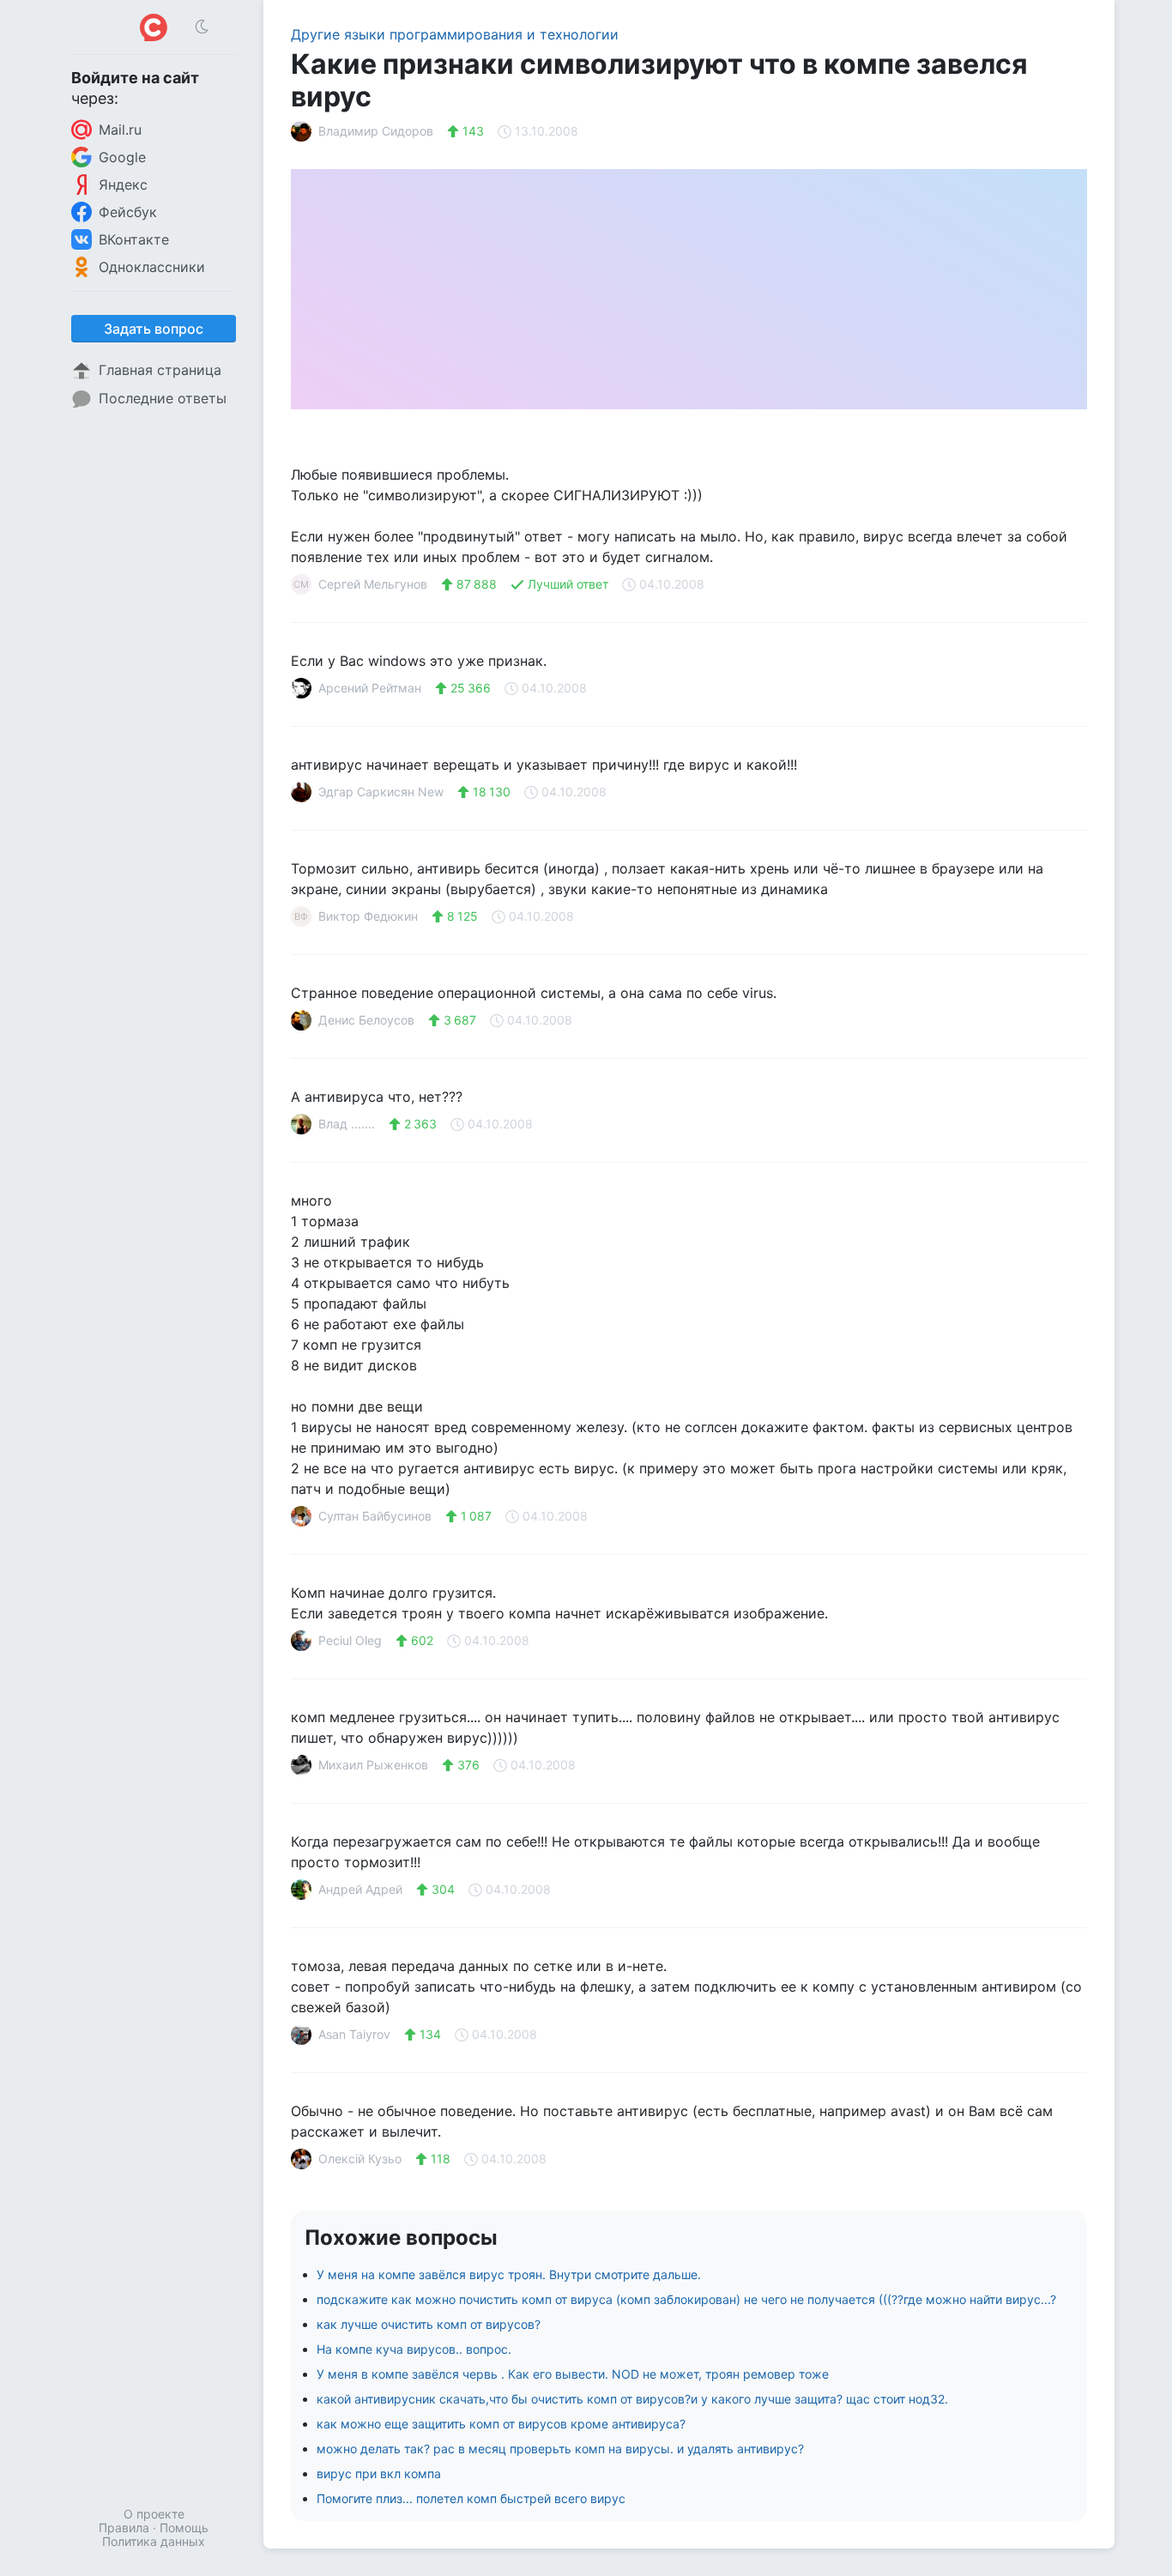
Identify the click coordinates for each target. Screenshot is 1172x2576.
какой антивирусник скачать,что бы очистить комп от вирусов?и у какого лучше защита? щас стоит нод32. (632, 2399)
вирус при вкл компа (379, 2473)
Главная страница (160, 370)
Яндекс (123, 184)
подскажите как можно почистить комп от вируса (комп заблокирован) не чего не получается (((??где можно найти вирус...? (686, 2299)
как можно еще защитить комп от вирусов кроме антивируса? (501, 2424)
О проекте (154, 2514)
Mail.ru (120, 130)
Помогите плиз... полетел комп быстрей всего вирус (471, 2498)
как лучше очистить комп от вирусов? (429, 2324)
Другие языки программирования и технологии (455, 34)
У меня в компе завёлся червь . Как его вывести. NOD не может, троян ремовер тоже (573, 2374)
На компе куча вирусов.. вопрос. (414, 2349)
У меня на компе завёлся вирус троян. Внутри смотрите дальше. (509, 2274)
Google (122, 157)
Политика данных (154, 2541)
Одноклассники (152, 267)
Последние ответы (163, 398)
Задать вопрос (154, 329)
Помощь (184, 2528)
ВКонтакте (134, 239)
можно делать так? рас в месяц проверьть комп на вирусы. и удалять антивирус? (560, 2449)
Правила (124, 2528)
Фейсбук (128, 212)
